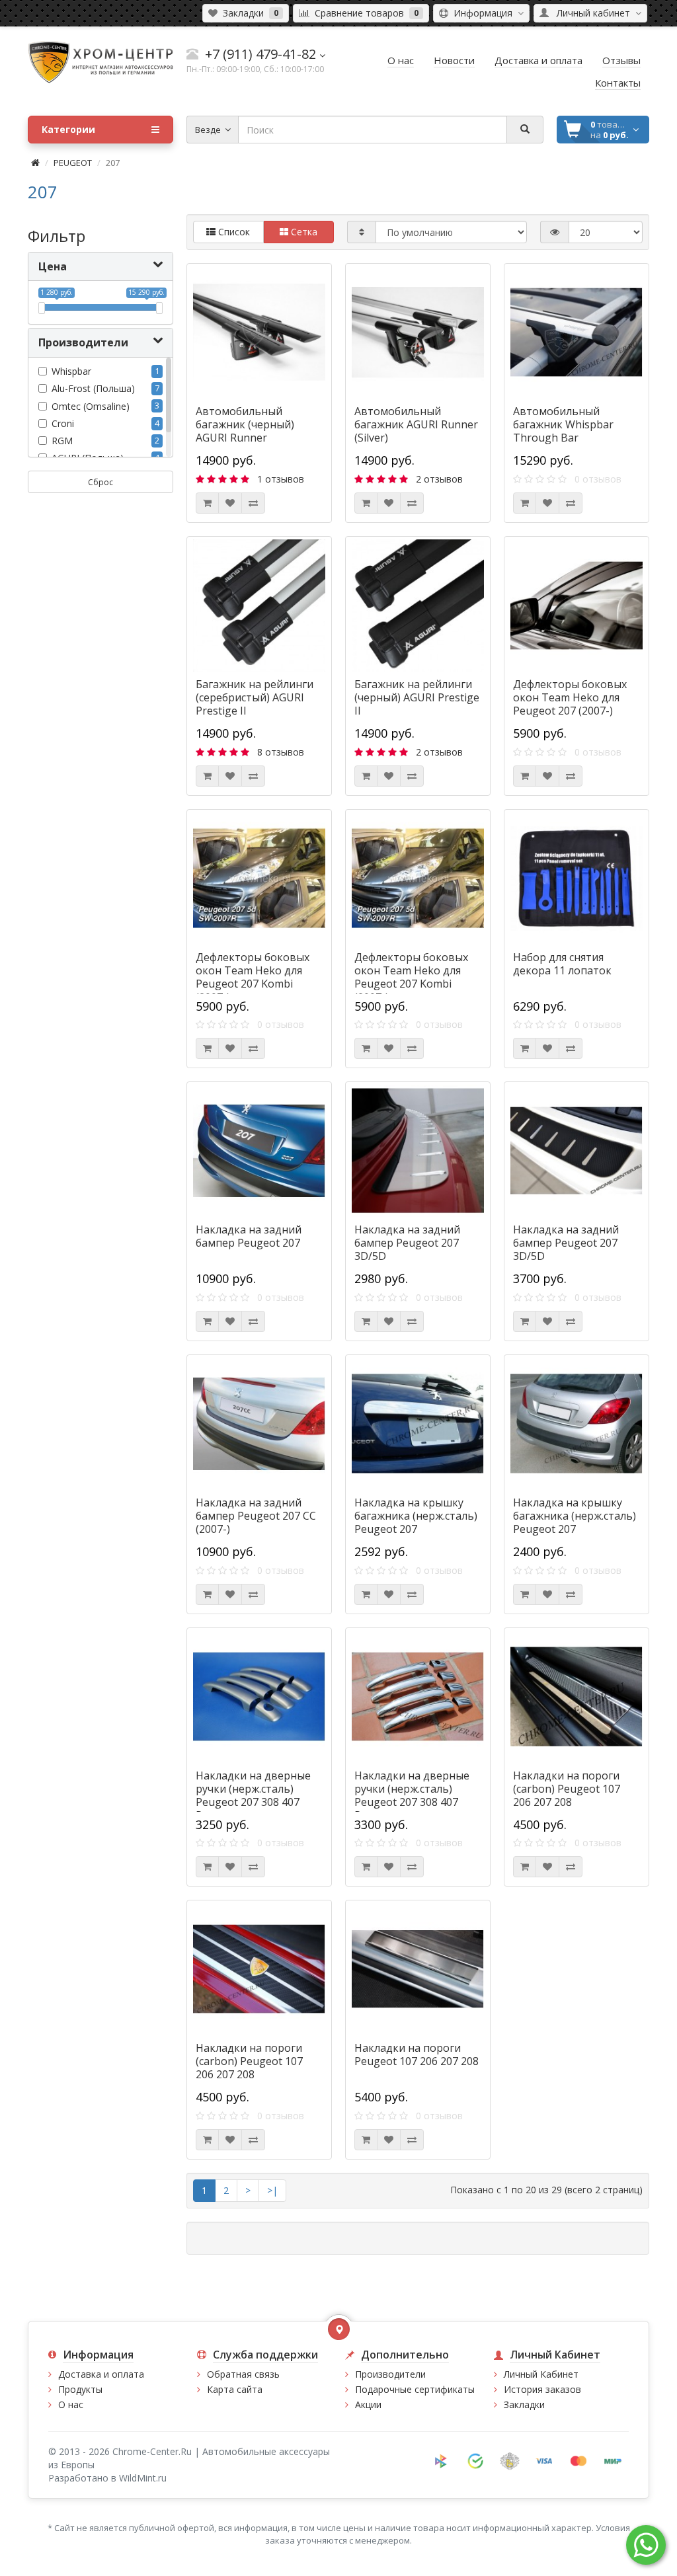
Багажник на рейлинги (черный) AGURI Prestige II (417, 697)
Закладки (524, 2404)
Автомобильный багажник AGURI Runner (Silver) (416, 424)
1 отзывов (281, 479)
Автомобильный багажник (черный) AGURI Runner (245, 424)
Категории (68, 129)
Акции (368, 2404)
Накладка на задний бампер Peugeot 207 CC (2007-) (256, 1516)
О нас (71, 2404)
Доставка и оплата (101, 2374)
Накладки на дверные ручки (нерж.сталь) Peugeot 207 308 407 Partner (253, 1795)
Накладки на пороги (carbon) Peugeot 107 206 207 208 (567, 1789)
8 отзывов (281, 752)
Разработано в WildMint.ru (107, 2478)
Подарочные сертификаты (415, 2389)
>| (272, 2190)
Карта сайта (235, 2389)
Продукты (80, 2389)
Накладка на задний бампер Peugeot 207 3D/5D (407, 1243)
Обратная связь (243, 2374)
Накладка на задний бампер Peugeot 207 (249, 1236)
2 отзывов (439, 479)
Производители (390, 2374)
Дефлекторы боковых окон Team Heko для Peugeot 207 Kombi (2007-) (253, 977)
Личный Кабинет (541, 2374)
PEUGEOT (73, 163)
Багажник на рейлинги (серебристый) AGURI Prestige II (255, 697)
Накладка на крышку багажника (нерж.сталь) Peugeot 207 (416, 1516)
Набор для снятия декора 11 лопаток (562, 964)
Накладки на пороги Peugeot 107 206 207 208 (417, 2054)
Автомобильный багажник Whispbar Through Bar (563, 424)
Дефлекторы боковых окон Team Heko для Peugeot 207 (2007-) (570, 697)
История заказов (542, 2389)
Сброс (100, 482)
